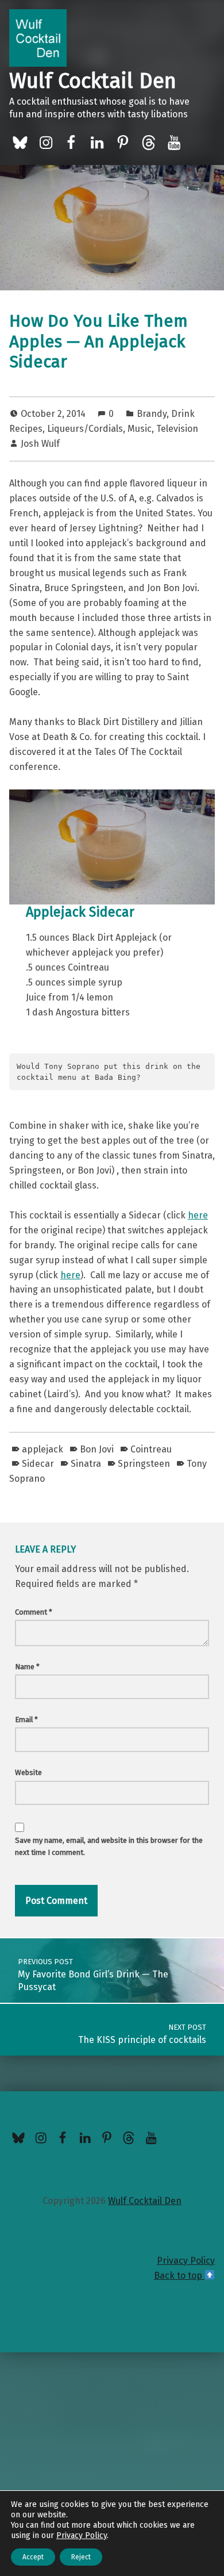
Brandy (152, 414)
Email (26, 1720)
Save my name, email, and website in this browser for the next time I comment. (109, 1846)
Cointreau (151, 1449)
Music (140, 429)
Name (27, 1667)
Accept (33, 2557)
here (198, 1215)
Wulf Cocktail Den (93, 81)
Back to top (179, 2276)
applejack (43, 1449)
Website (28, 1772)
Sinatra (86, 1464)
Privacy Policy (186, 2261)
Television (177, 429)
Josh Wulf (40, 444)
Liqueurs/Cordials (85, 429)
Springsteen (144, 1464)
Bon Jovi (97, 1449)
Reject (81, 2557)
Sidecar (38, 1464)
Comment (34, 1612)
